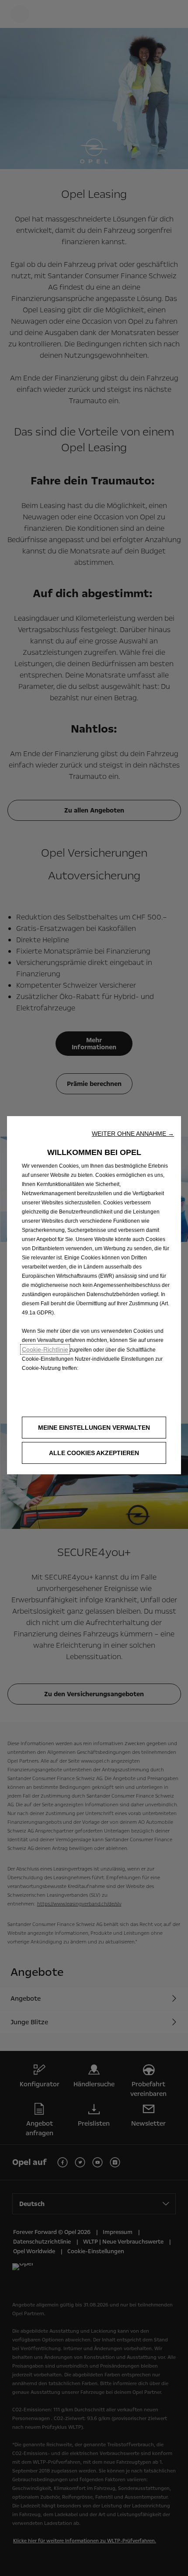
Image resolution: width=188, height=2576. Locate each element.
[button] (133, 1134)
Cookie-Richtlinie (45, 1349)
